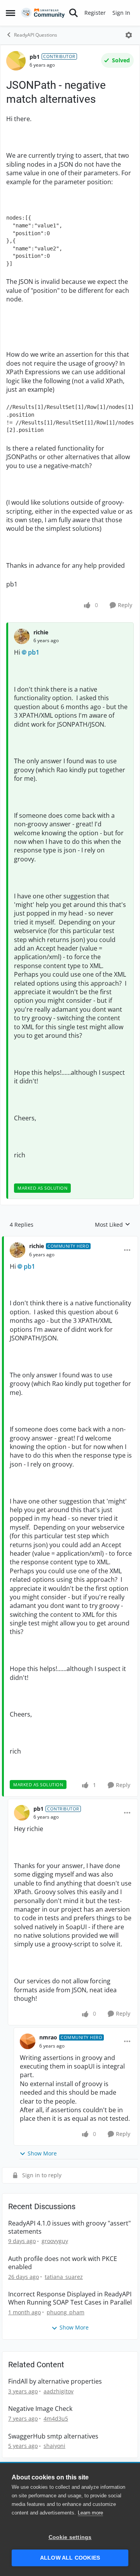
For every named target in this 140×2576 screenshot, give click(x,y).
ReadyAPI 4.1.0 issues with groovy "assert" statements (69, 2227)
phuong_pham (66, 2312)
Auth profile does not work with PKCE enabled (63, 2263)
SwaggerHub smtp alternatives (53, 2436)
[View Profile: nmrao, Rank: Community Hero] (28, 2041)
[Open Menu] (129, 35)
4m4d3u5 (56, 2418)
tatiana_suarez (64, 2277)
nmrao (48, 2037)
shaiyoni (54, 2446)
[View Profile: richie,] (22, 636)
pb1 (35, 57)
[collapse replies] (70, 1240)
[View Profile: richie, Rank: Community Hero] (17, 1250)
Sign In (121, 13)
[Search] (73, 13)
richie (41, 632)
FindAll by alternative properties (55, 2381)
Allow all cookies (70, 2558)
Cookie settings (70, 2537)
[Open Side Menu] (10, 13)
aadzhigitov (59, 2391)
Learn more (90, 2513)
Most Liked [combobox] (113, 1225)
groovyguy (55, 2241)
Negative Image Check (40, 2409)
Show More (42, 2153)
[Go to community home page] (43, 13)
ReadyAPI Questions (36, 35)
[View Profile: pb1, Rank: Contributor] (16, 61)
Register (95, 13)
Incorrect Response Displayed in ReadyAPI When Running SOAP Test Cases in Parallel (70, 2298)
